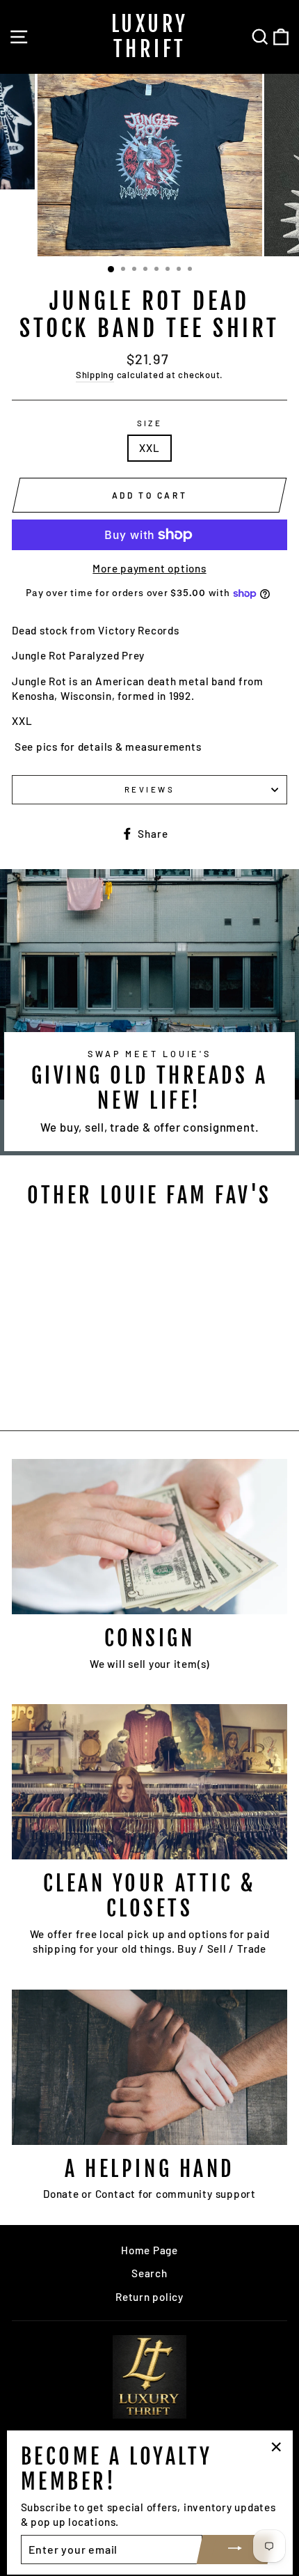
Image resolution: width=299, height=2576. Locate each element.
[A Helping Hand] (149, 2067)
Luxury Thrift (150, 37)
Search (149, 2273)
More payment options (149, 568)
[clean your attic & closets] (149, 1782)
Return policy (149, 2297)
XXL (149, 448)
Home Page (149, 2250)
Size (150, 423)
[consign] (149, 1537)
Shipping (95, 375)
